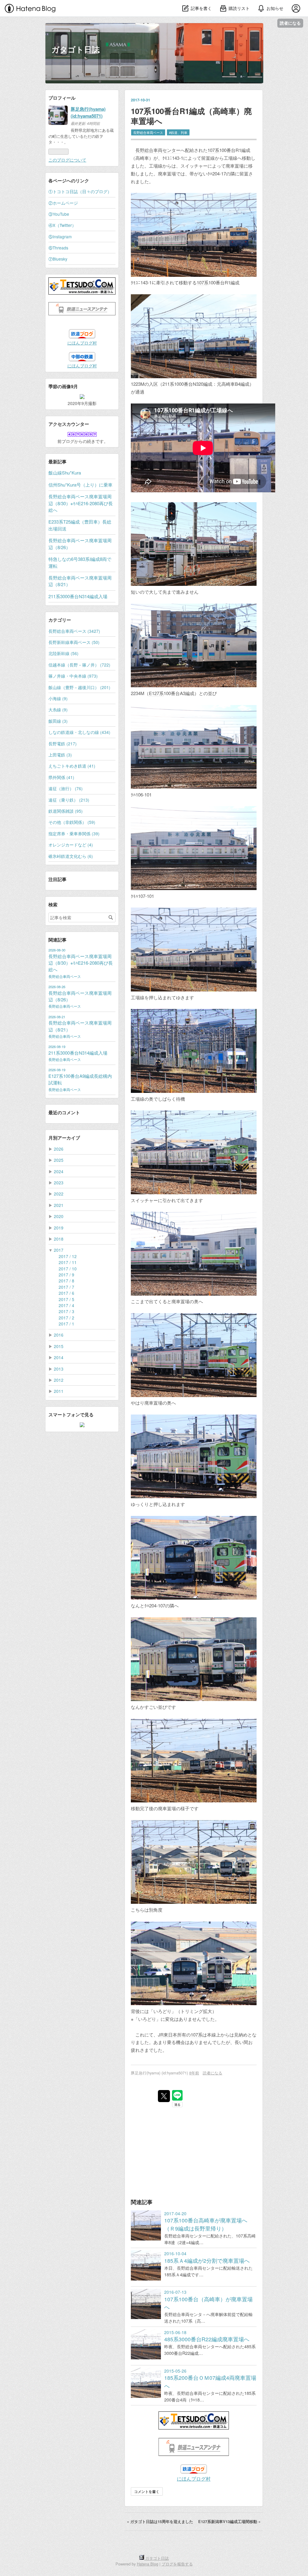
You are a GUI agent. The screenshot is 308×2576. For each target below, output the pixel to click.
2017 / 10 (68, 1269)
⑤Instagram (60, 237)
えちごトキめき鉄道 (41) (72, 766)
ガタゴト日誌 (75, 49)
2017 (59, 1250)
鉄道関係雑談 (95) (66, 811)
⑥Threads (58, 248)
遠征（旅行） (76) (66, 788)
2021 (59, 1205)
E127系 (156, 693)
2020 (59, 1216)
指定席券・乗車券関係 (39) (74, 833)
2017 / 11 (68, 1262)
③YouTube (59, 214)
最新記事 (57, 462)
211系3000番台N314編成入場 (78, 596)
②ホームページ (63, 203)
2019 (59, 1228)
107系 (213, 150)
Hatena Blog (148, 2564)
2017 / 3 (66, 1311)
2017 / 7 (66, 1287)
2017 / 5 (66, 1299)
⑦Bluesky (58, 259)
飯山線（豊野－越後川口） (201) (79, 687)
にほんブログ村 (194, 2479)
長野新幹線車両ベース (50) (74, 642)
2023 (59, 1183)
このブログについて (67, 160)
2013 (59, 1369)
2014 (59, 1357)
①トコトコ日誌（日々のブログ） (80, 191)
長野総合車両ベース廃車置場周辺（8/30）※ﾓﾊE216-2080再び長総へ (81, 503)
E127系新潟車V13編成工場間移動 (229, 2522)
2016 (59, 1335)
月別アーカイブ (64, 1138)
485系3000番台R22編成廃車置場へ (207, 2339)
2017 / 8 (66, 1281)
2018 (59, 1239)
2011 (59, 1391)
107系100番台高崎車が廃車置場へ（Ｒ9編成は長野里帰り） (206, 2224)
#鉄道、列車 (178, 132)
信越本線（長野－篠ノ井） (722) (79, 665)
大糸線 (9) (58, 710)
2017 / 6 (66, 1293)
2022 (59, 1194)
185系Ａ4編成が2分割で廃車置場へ (207, 2261)
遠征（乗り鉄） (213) (69, 800)
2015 (59, 1346)
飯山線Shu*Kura (65, 473)
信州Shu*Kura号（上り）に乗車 (80, 485)
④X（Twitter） (62, 225)
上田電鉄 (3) (60, 755)
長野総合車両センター (158, 150)
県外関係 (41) (61, 777)
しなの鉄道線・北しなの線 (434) (79, 732)
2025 (59, 1160)
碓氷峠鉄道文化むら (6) (71, 856)
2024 (59, 1171)
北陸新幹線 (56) (63, 653)
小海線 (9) (58, 698)
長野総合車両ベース (148, 132)
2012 (59, 1380)
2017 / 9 (66, 1275)
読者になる (290, 23)
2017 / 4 (66, 1305)
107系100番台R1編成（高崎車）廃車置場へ (191, 116)
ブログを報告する (177, 2564)
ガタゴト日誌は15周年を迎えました (161, 2522)
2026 (59, 1149)
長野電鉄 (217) (63, 744)
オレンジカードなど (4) (71, 845)
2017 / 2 (66, 1318)
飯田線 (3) (58, 721)
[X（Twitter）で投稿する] (164, 2096)
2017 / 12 (68, 1256)
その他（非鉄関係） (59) (72, 822)
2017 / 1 (66, 1324)
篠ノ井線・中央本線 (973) (73, 676)
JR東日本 (168, 2035)
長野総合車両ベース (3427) (74, 631)
